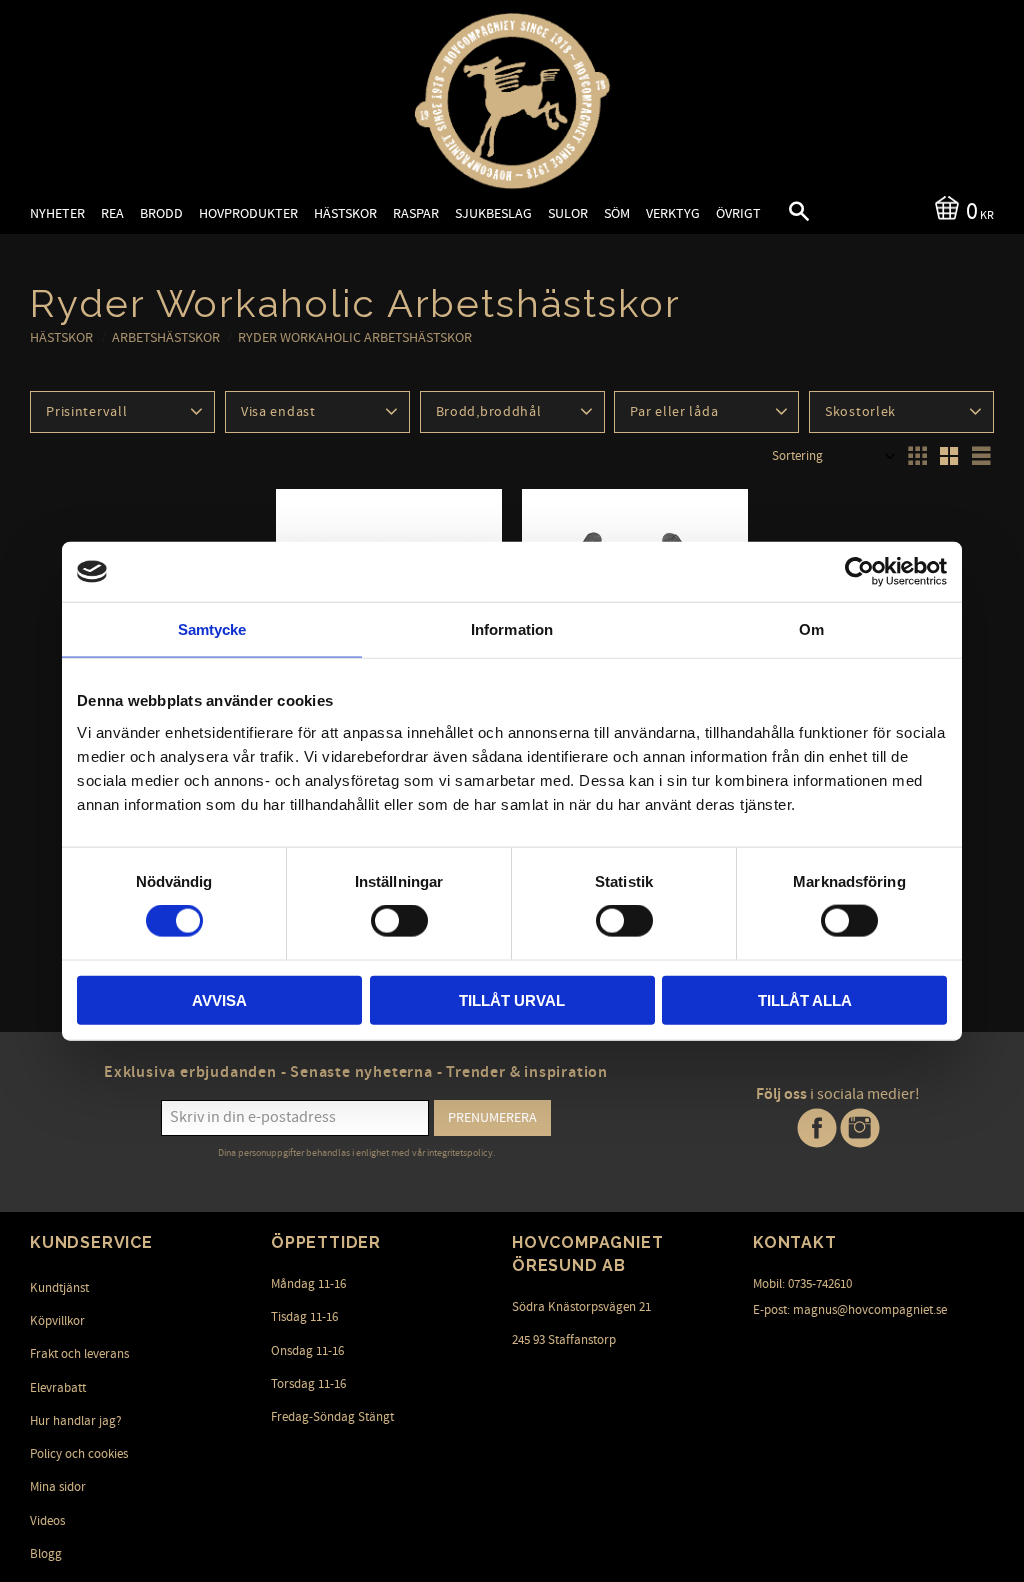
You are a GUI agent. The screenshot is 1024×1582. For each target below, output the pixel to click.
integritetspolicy (460, 1153)
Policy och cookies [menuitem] (79, 1454)
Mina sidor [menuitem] (58, 1487)
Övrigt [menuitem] (738, 213)
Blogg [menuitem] (46, 1554)
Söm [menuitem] (617, 213)
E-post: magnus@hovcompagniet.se (850, 1310)
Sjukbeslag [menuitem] (493, 213)
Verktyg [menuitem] (673, 213)
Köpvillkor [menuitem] (57, 1321)
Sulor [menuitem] (568, 213)
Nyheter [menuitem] (57, 213)
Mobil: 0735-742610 (802, 1284)
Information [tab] (512, 629)
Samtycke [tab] (212, 629)
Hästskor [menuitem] (345, 213)
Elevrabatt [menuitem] (58, 1388)
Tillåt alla (805, 999)
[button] (782, 214)
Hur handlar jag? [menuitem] (76, 1421)
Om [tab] (811, 629)
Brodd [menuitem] (161, 213)
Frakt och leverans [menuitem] (79, 1354)
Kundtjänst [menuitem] (59, 1288)
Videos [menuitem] (47, 1521)
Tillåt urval (512, 999)
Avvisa (219, 999)
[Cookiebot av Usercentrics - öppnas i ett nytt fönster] (859, 572)
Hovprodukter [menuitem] (248, 213)
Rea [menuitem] (112, 213)
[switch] (399, 921)
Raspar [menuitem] (416, 213)
